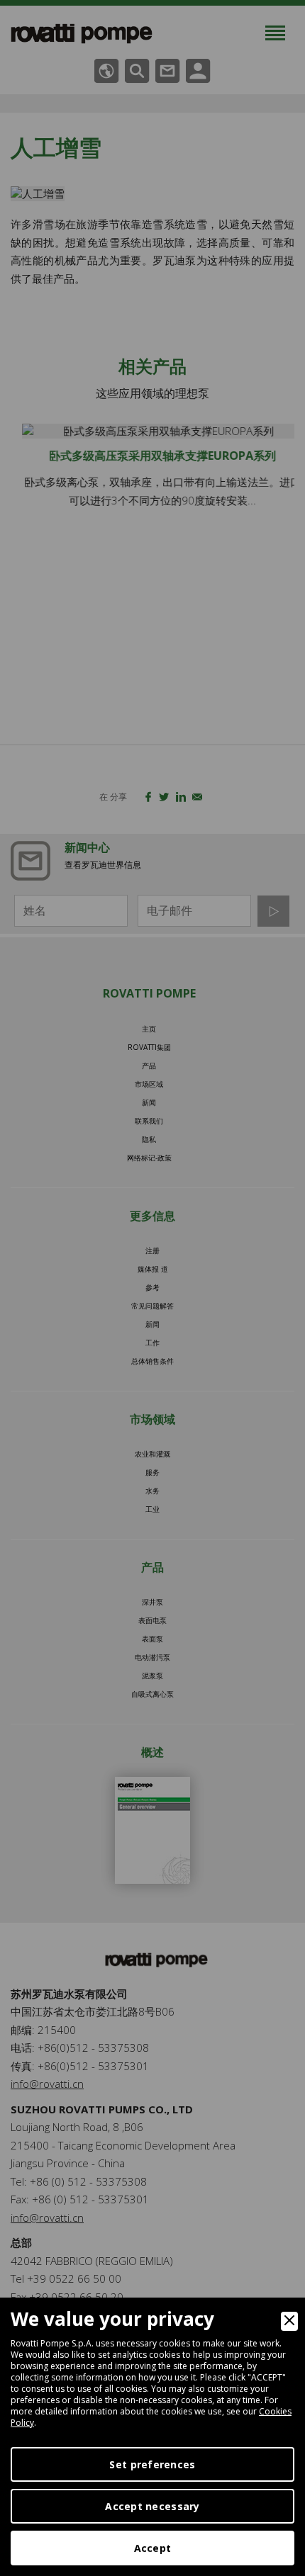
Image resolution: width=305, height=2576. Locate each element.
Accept (153, 2548)
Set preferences (152, 2464)
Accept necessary (152, 2506)
